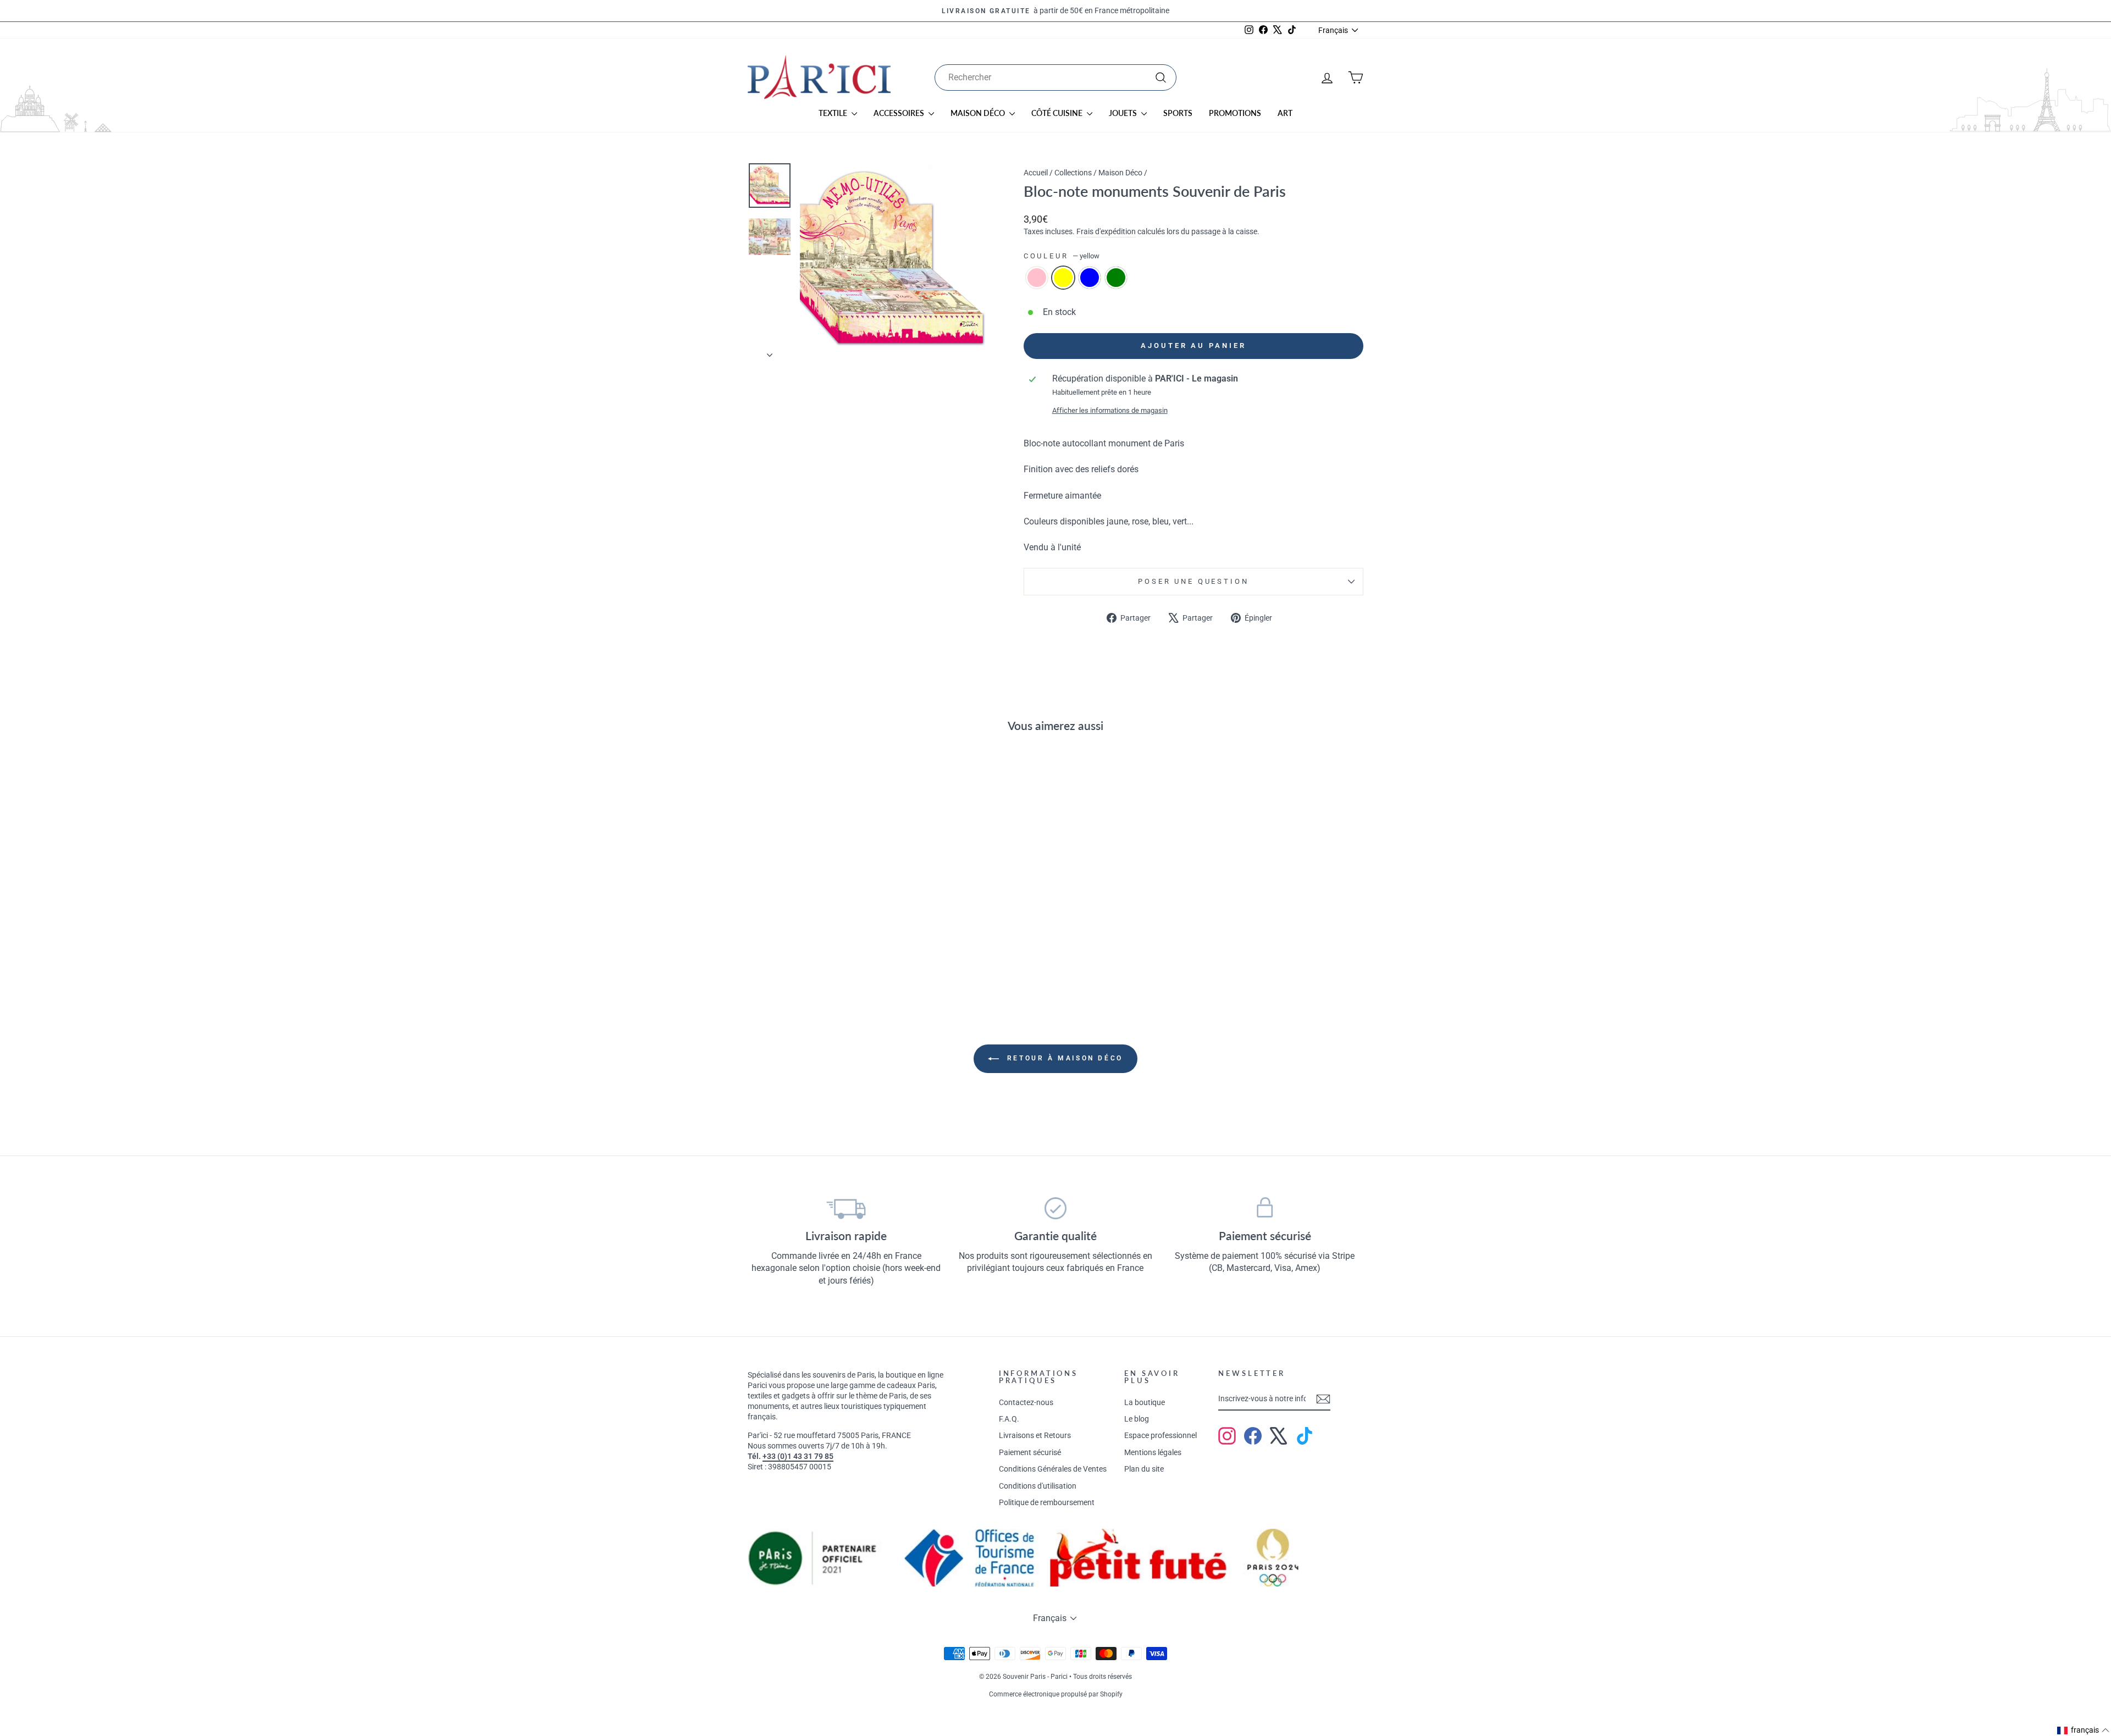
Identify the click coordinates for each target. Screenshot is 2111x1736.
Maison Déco (979, 113)
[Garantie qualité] (1056, 1208)
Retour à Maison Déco (1063, 1058)
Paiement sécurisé (1030, 1452)
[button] (2084, 1731)
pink (1037, 278)
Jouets (1124, 113)
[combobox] (1055, 78)
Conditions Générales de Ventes (1053, 1469)
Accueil (1036, 173)
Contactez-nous (1026, 1402)
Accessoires (900, 113)
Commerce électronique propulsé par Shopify (1056, 1694)
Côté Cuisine (1058, 113)
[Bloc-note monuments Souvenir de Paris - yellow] (813, 952)
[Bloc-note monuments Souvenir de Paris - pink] (798, 952)
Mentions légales (1153, 1452)
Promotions (1235, 113)
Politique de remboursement (1047, 1502)
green (1116, 278)
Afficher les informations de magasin (1110, 410)
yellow (1063, 278)
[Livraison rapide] (846, 1208)
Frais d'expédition (1106, 231)
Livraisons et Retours (1035, 1435)
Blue (1090, 278)
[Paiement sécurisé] (1265, 1208)
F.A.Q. (1009, 1419)
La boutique (1145, 1402)
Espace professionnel (1161, 1435)
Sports (1178, 113)
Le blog (1137, 1419)
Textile (834, 113)
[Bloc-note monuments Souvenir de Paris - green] (842, 952)
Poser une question (1193, 581)
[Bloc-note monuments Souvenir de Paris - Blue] (828, 952)
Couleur (1062, 256)
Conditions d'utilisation (1038, 1486)
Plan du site (1144, 1469)
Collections (1073, 173)
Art (1285, 113)
